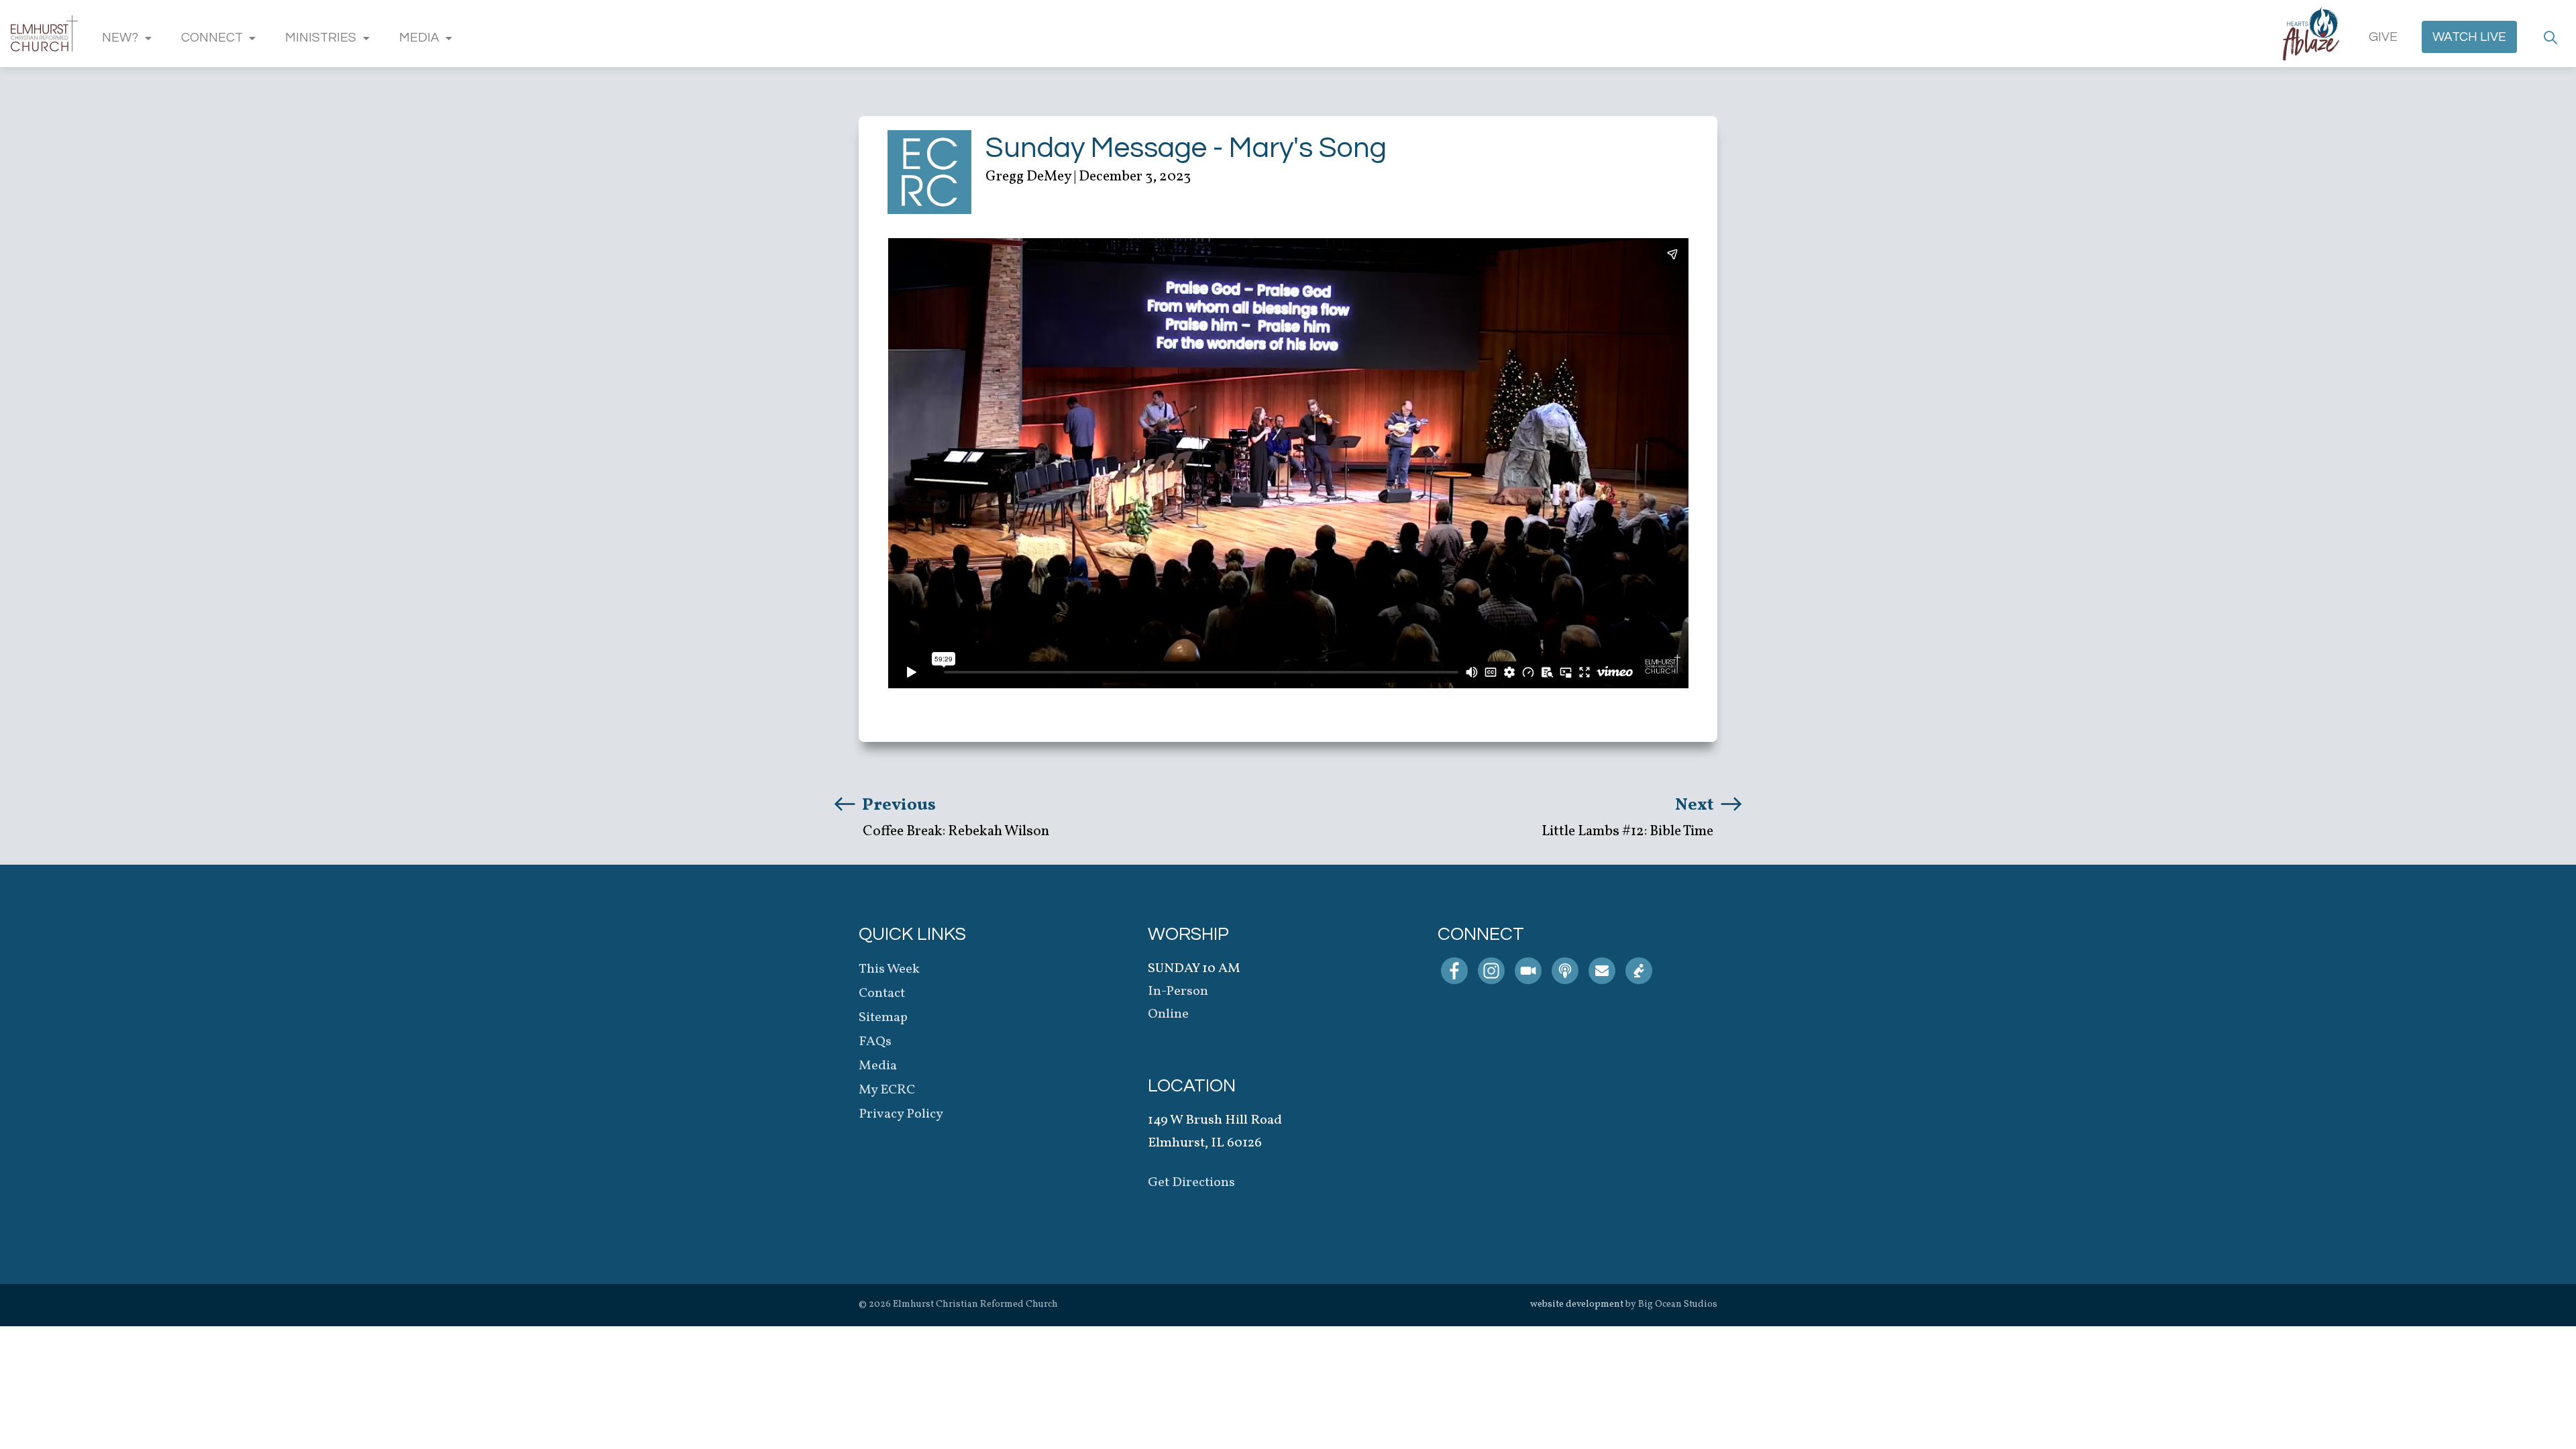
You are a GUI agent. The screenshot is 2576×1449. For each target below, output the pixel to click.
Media (419, 38)
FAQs (875, 1042)
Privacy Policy (901, 1114)
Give (2383, 37)
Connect (212, 38)
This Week (889, 969)
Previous (897, 805)
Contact (882, 994)
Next (1696, 805)
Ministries (321, 38)
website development (1577, 1304)
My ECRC (887, 1090)
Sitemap (883, 1018)
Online (1168, 1014)
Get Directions (1191, 1183)
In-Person (1178, 991)
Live (2469, 37)
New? (120, 38)
